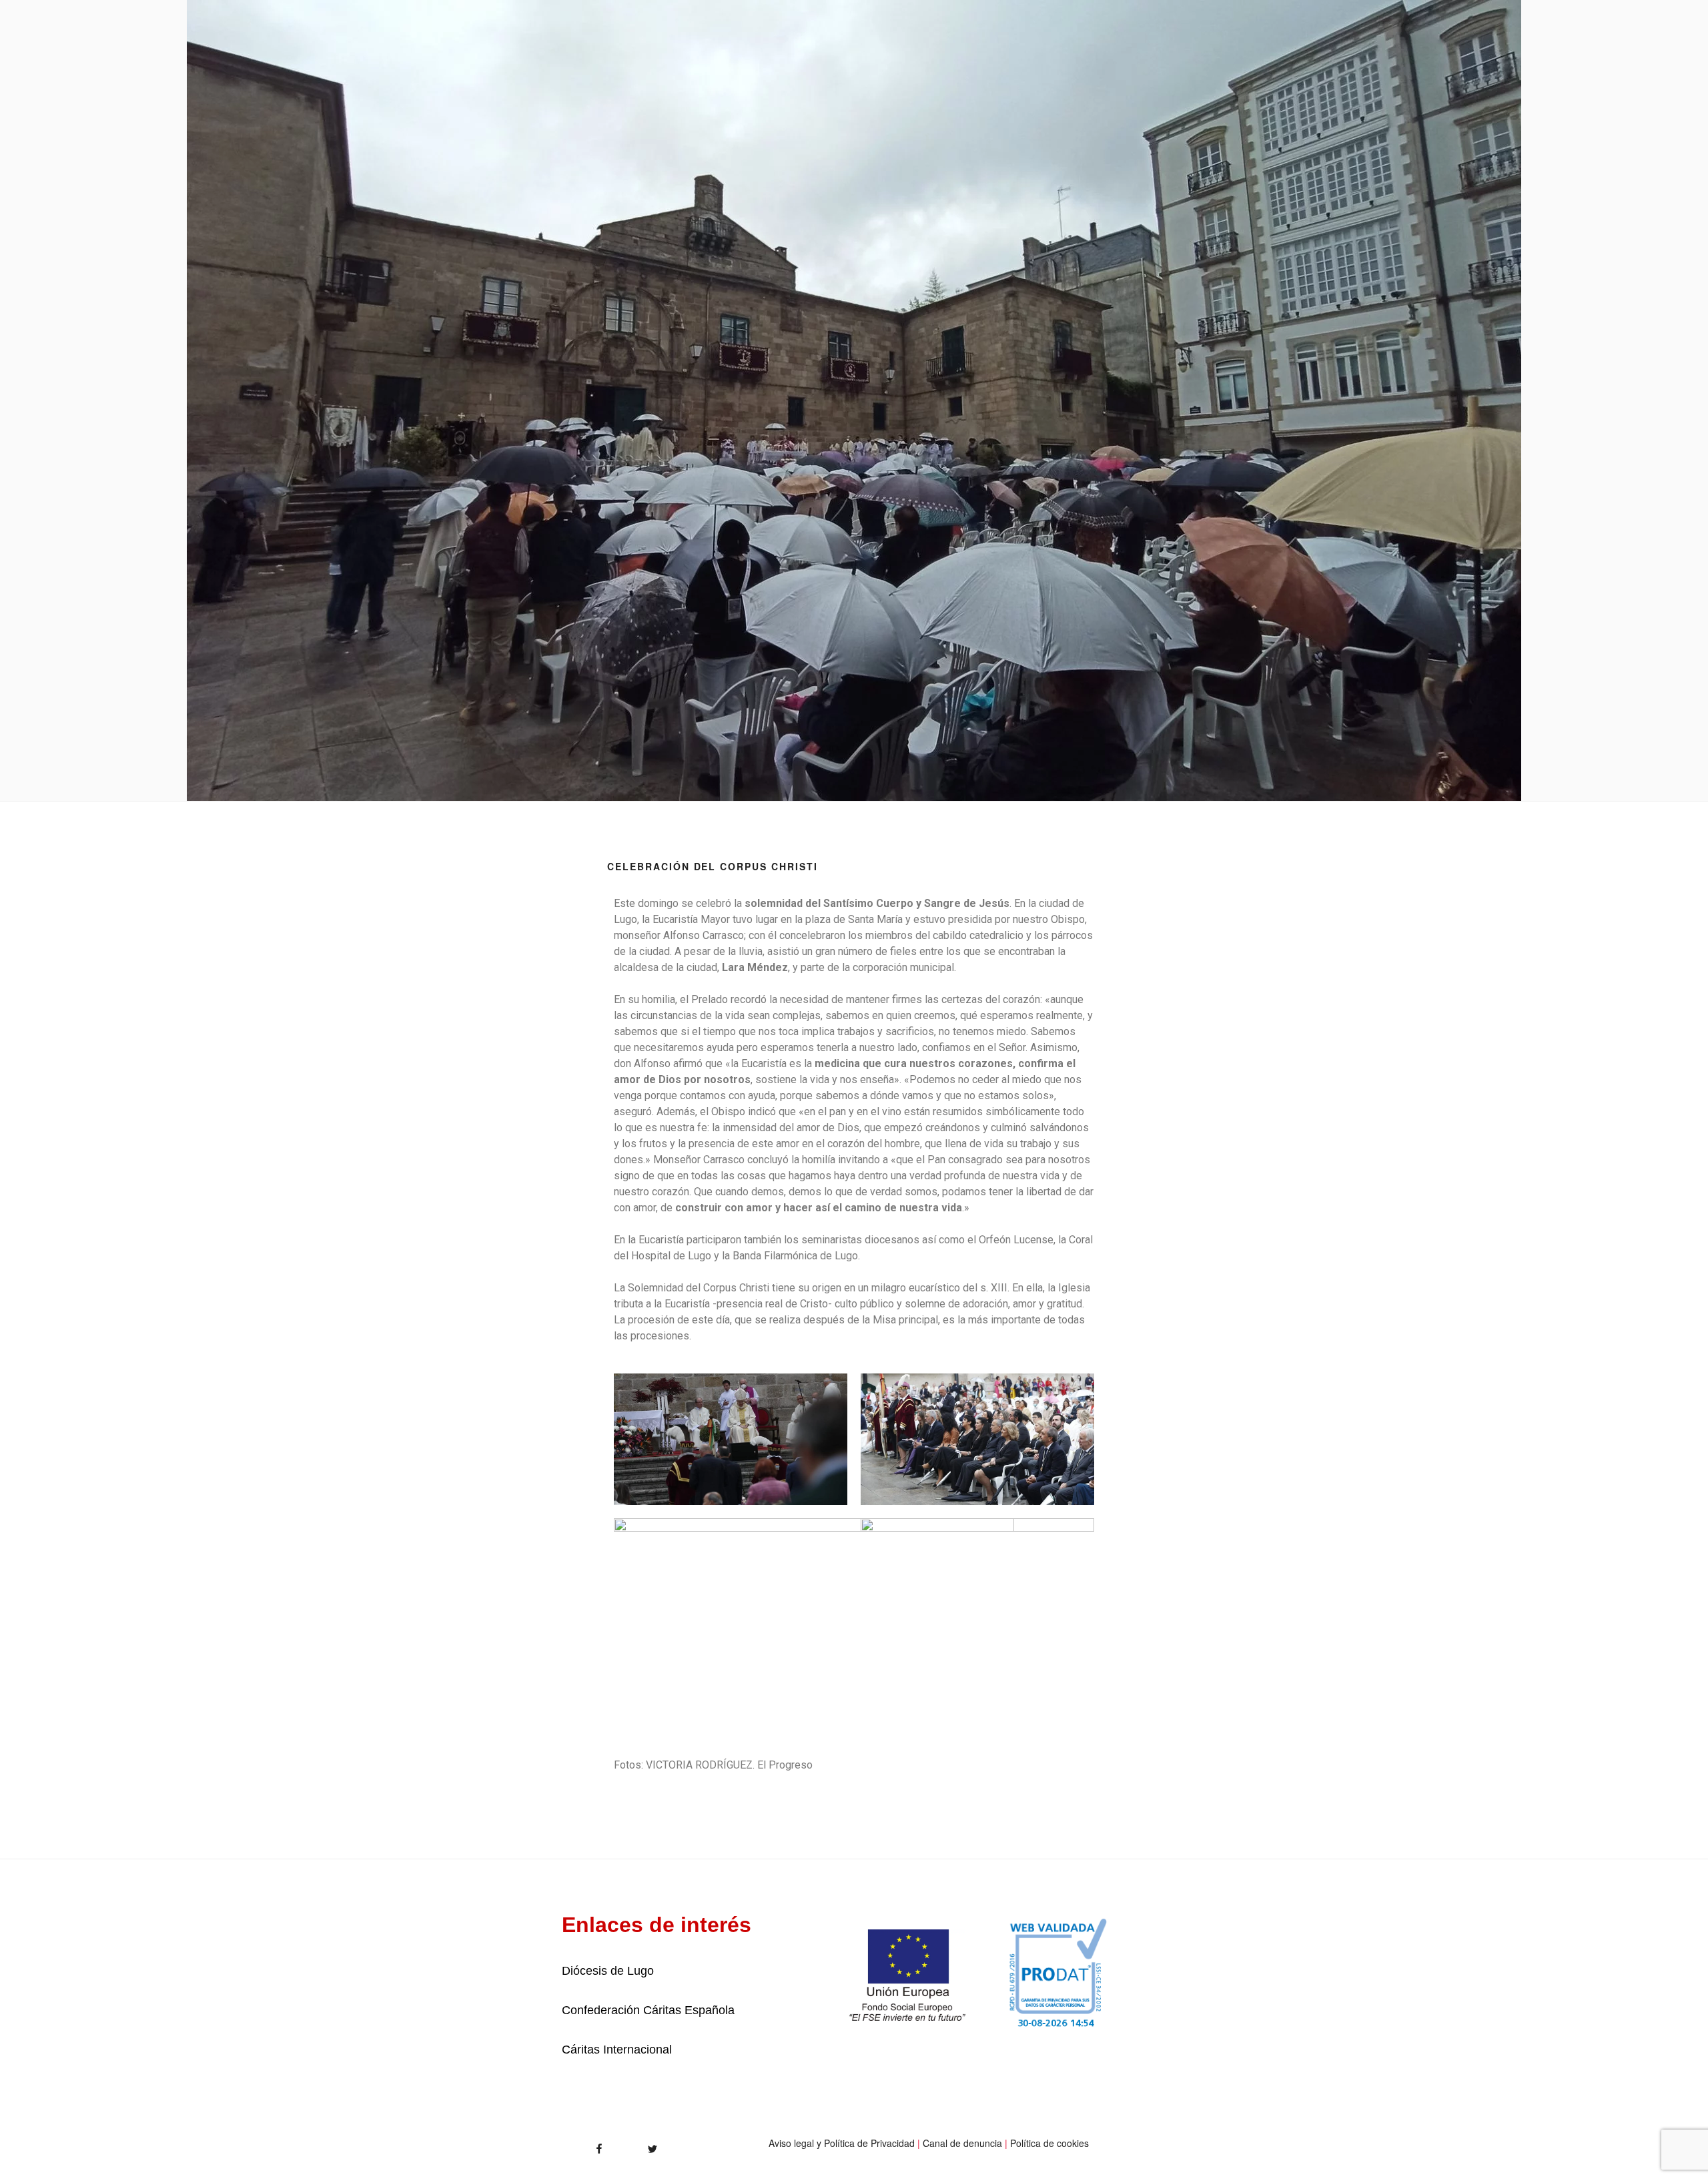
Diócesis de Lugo (608, 1971)
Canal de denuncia (962, 2143)
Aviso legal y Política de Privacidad (842, 2143)
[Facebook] (576, 2144)
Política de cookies (1049, 2143)
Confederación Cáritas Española (648, 2010)
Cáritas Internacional (617, 2050)
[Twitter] (638, 2144)
